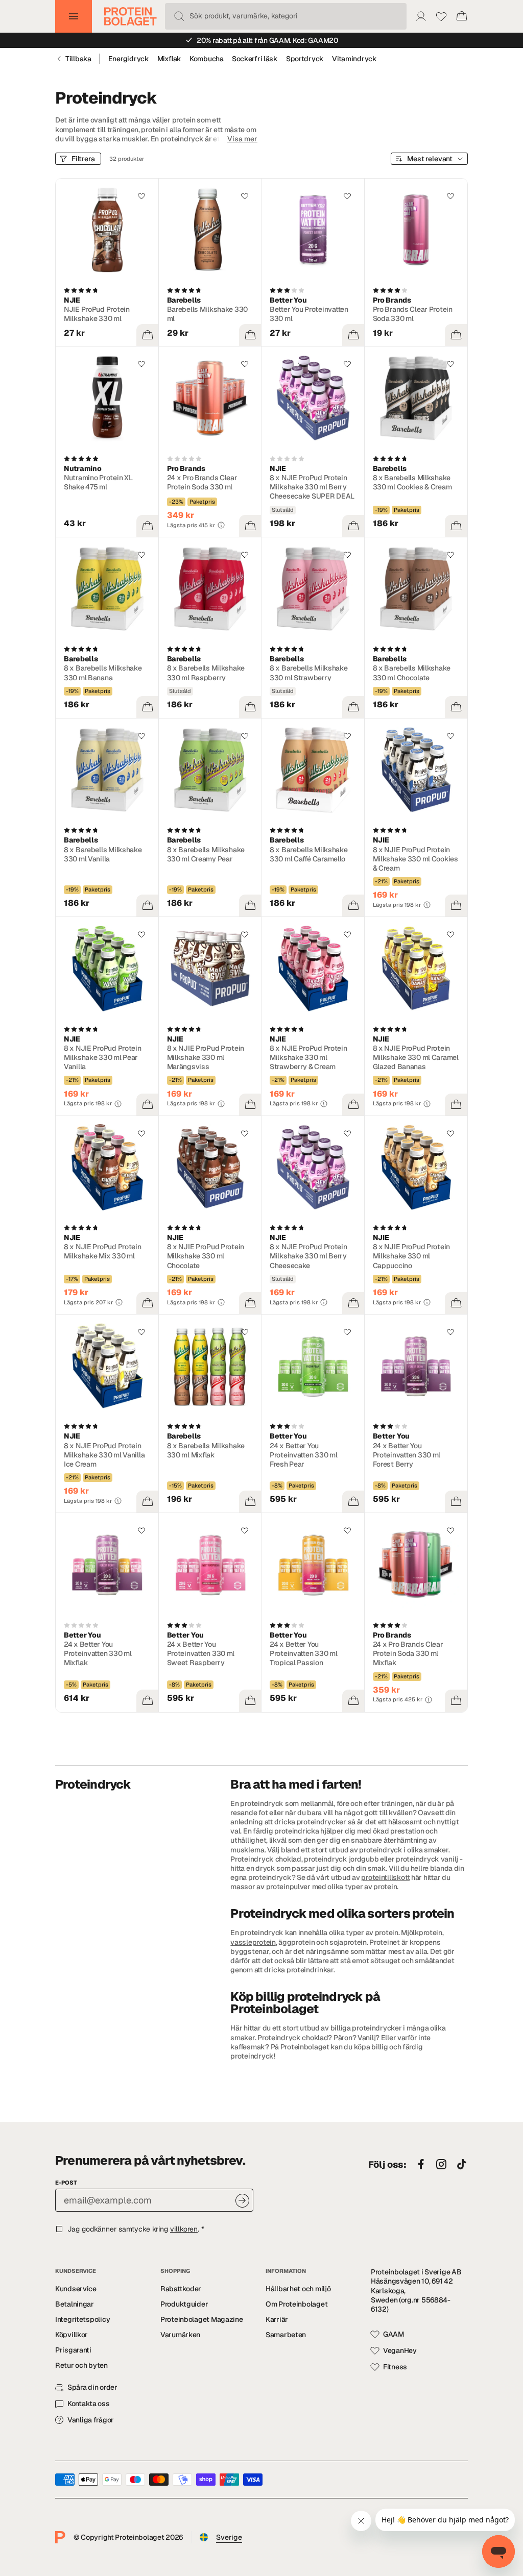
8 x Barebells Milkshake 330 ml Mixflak (206, 1450)
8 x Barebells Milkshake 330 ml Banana (103, 673)
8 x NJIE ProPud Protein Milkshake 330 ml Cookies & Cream (415, 859)
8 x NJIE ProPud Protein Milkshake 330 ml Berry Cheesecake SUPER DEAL (312, 487)
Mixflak (169, 59)
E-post (66, 2183)
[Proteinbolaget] (130, 16)
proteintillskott (385, 1877)
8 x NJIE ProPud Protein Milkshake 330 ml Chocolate (206, 1256)
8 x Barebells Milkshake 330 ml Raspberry (206, 673)
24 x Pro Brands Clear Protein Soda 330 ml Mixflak (408, 1653)
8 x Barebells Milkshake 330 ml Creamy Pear (206, 854)
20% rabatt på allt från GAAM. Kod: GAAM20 (267, 40)
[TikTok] (462, 2165)
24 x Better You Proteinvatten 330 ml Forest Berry (407, 1455)
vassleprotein (253, 1942)
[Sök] (179, 16)
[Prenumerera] (242, 2201)
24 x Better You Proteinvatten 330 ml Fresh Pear (304, 1455)
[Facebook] (421, 2165)
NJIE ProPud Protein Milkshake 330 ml (97, 314)
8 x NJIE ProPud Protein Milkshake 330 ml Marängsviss (206, 1057)
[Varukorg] (462, 16)
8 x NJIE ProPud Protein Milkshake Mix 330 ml (103, 1251)
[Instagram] (441, 2165)
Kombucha (207, 59)
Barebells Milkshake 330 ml (208, 314)
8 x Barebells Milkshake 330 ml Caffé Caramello (309, 854)
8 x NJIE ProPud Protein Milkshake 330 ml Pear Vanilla (103, 1057)
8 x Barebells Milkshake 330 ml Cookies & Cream (412, 482)
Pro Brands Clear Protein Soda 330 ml (413, 314)
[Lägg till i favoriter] (141, 196)
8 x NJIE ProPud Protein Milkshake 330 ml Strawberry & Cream (308, 1057)
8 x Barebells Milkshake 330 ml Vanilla (103, 854)
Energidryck (129, 59)
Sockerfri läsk (255, 59)
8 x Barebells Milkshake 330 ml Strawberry (309, 673)
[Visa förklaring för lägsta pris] (221, 525)
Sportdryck (305, 59)
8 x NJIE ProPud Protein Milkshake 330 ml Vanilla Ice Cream (104, 1455)
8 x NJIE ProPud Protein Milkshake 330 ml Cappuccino (412, 1256)
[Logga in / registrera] (421, 16)
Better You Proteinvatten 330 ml (309, 314)
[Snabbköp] (148, 335)
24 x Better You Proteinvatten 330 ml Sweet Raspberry (201, 1653)
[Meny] (74, 16)
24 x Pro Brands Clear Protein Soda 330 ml (202, 482)
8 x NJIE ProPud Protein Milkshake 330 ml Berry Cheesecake (308, 1256)
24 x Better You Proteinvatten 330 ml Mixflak (98, 1653)
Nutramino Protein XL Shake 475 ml (98, 482)
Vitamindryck (354, 59)
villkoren (184, 2229)
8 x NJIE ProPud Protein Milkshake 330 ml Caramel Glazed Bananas (416, 1057)
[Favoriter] (441, 16)
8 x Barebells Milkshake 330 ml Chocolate (412, 673)
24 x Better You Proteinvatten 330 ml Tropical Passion (304, 1653)
